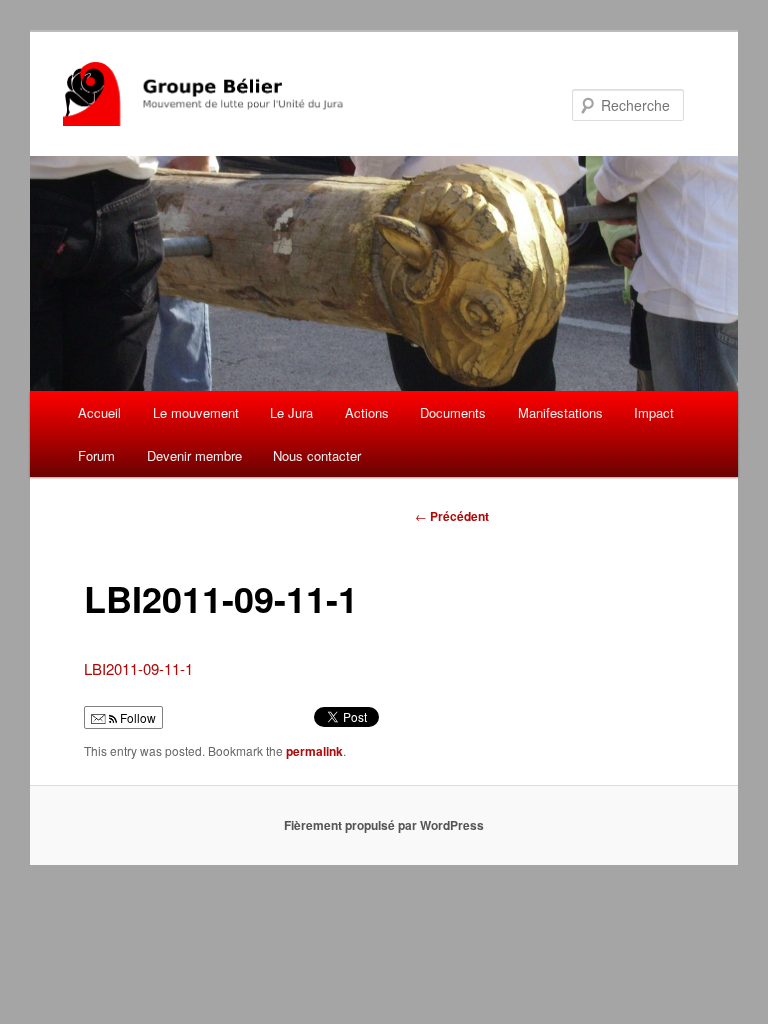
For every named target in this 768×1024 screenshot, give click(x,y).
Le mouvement (196, 412)
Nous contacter (317, 455)
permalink (314, 751)
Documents (453, 412)
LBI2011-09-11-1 (138, 668)
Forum (96, 455)
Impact (654, 412)
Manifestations (560, 412)
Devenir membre (194, 455)
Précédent (452, 516)
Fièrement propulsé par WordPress (384, 825)
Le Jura (291, 412)
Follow (136, 717)
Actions (367, 412)
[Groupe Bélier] (249, 94)
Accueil (99, 412)
